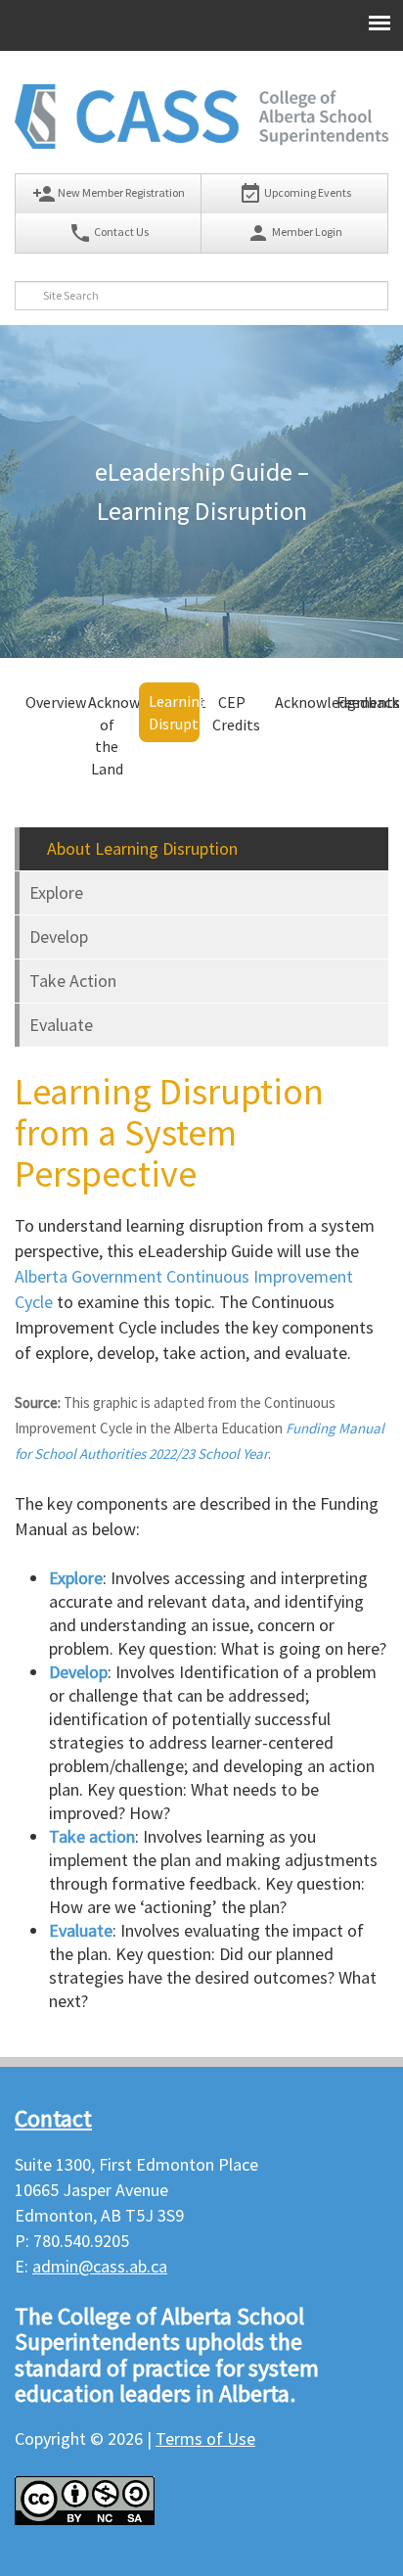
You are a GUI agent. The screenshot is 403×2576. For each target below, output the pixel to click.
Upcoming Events (295, 194)
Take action (92, 1836)
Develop (59, 937)
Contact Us (109, 233)
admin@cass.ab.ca (100, 2266)
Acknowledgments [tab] (300, 702)
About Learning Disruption (140, 848)
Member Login (294, 233)
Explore (56, 892)
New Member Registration (109, 194)
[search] (29, 296)
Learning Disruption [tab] (174, 712)
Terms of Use (205, 2438)
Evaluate (61, 1025)
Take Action (73, 981)
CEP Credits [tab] (236, 713)
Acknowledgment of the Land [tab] (113, 736)
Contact (53, 2118)
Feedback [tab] (361, 702)
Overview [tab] (50, 702)
